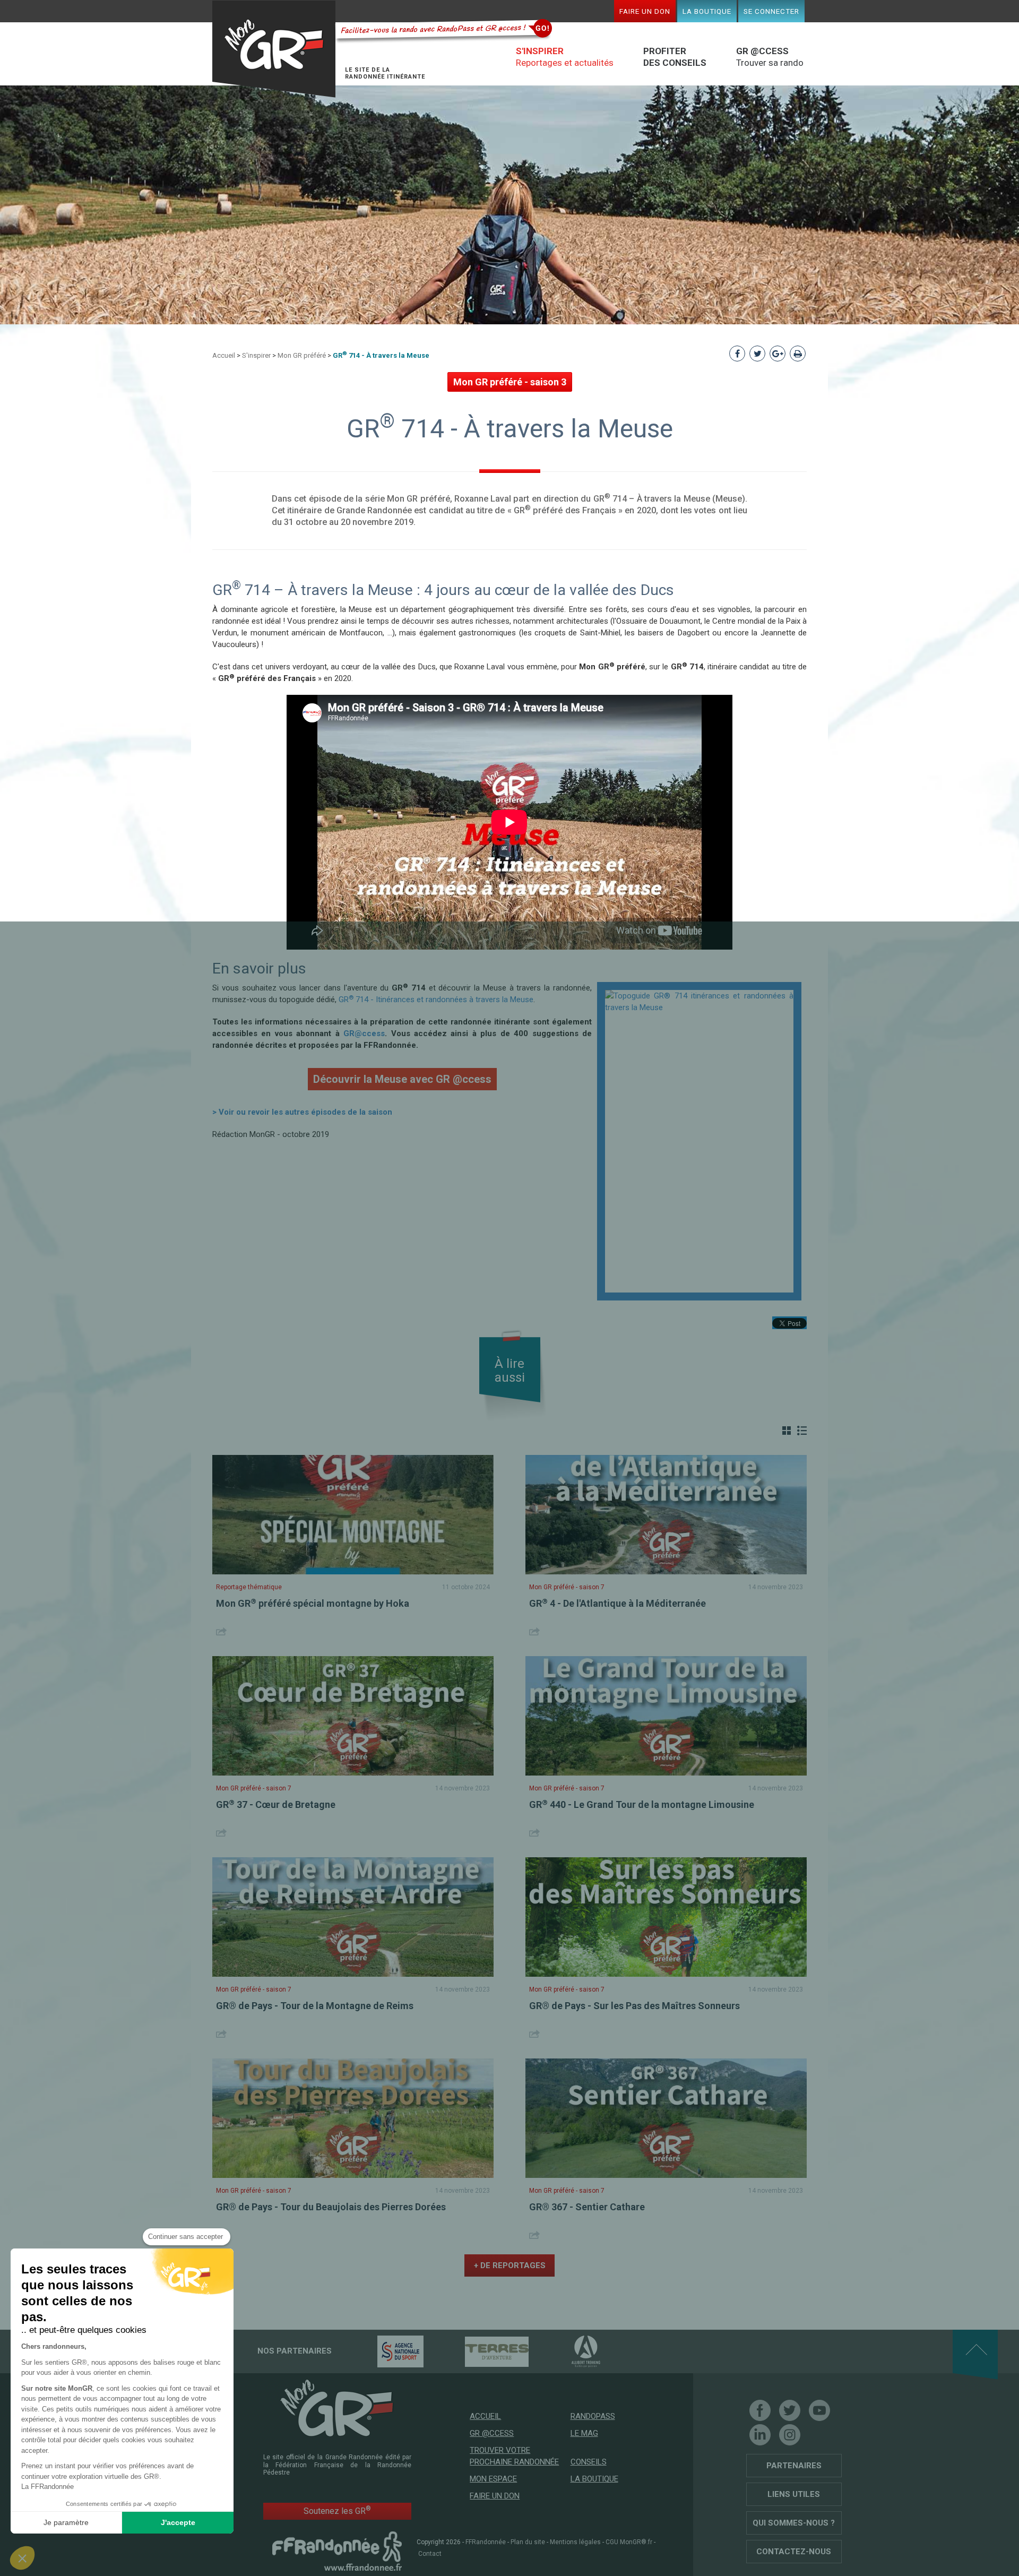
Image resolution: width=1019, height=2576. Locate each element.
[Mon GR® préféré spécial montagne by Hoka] (353, 1515)
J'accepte (178, 2522)
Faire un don (645, 11)
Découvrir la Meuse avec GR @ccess (402, 1079)
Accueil (224, 355)
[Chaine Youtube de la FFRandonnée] (819, 2410)
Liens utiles (794, 2494)
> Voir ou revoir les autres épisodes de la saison (302, 1112)
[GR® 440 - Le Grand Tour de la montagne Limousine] (666, 1716)
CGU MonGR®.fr (629, 2542)
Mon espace (493, 2479)
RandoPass (593, 2416)
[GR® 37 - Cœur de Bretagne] (353, 1716)
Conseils (589, 2462)
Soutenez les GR (337, 2510)
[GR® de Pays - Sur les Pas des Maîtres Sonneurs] (666, 1917)
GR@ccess (364, 1033)
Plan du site (528, 2542)
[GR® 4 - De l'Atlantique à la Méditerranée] (666, 1515)
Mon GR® (274, 49)
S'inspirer (256, 355)
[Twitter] (790, 2410)
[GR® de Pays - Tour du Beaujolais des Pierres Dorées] (353, 2118)
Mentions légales (575, 2542)
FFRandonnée (486, 2542)
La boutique (707, 11)
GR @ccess (492, 2433)
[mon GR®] (337, 2408)
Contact (430, 2554)
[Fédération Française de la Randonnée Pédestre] (337, 2551)
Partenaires (794, 2466)
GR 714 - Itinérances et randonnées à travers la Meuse (436, 1000)
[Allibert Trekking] (567, 2351)
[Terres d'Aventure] (478, 2351)
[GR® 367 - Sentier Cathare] (666, 2118)
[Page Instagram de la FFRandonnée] (790, 2435)
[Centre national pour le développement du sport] (382, 2351)
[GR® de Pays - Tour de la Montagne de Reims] (353, 1917)
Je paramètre (66, 2522)
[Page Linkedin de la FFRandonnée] (760, 2435)
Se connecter (771, 11)
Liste (802, 1431)
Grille (787, 1431)
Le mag (584, 2433)
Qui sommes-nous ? (794, 2523)
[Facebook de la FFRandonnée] (760, 2410)
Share (223, 1631)
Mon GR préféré (302, 355)
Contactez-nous (794, 2552)
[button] (22, 2558)
